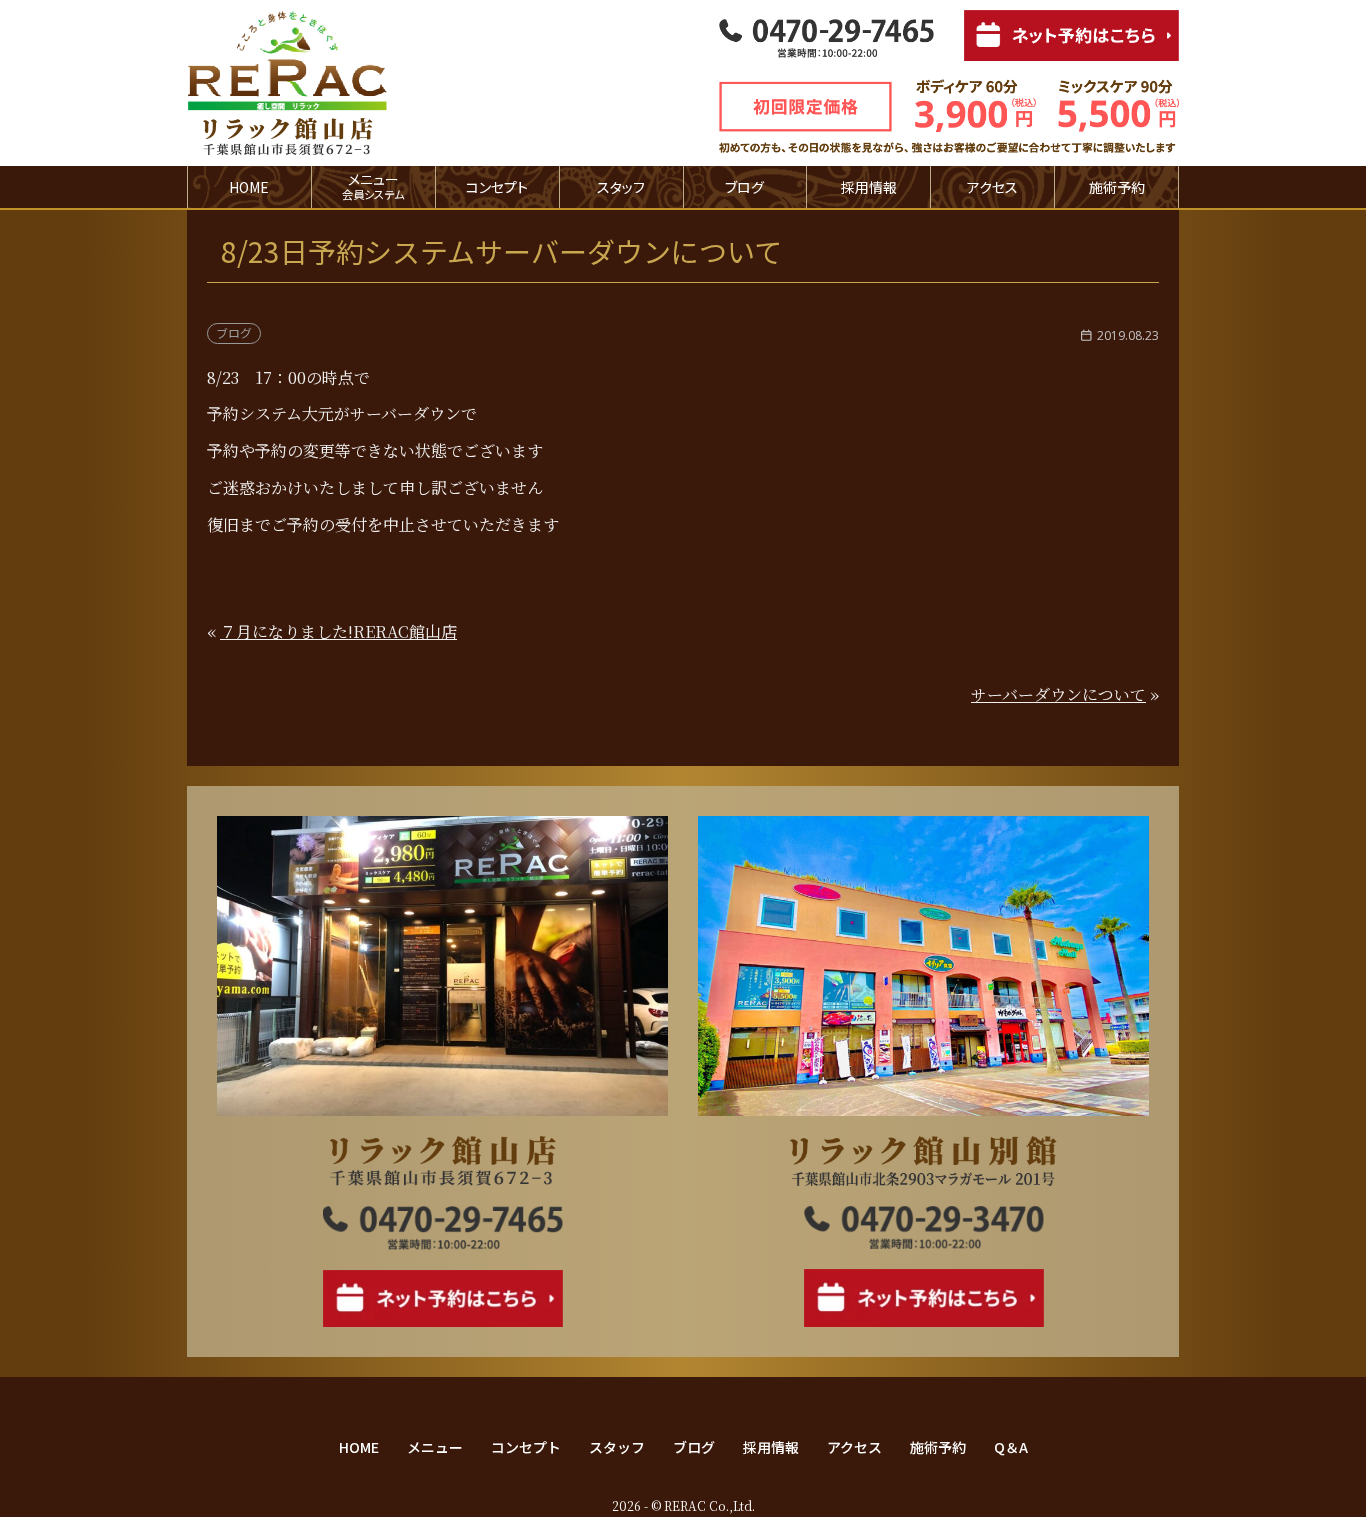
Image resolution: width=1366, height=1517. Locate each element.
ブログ (744, 187)
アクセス (992, 187)
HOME (249, 187)
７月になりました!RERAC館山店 (338, 631)
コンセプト (497, 187)
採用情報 (869, 187)
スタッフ (621, 187)
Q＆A (1011, 1447)
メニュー (435, 1447)
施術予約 (1117, 187)
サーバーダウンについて (1058, 694)
